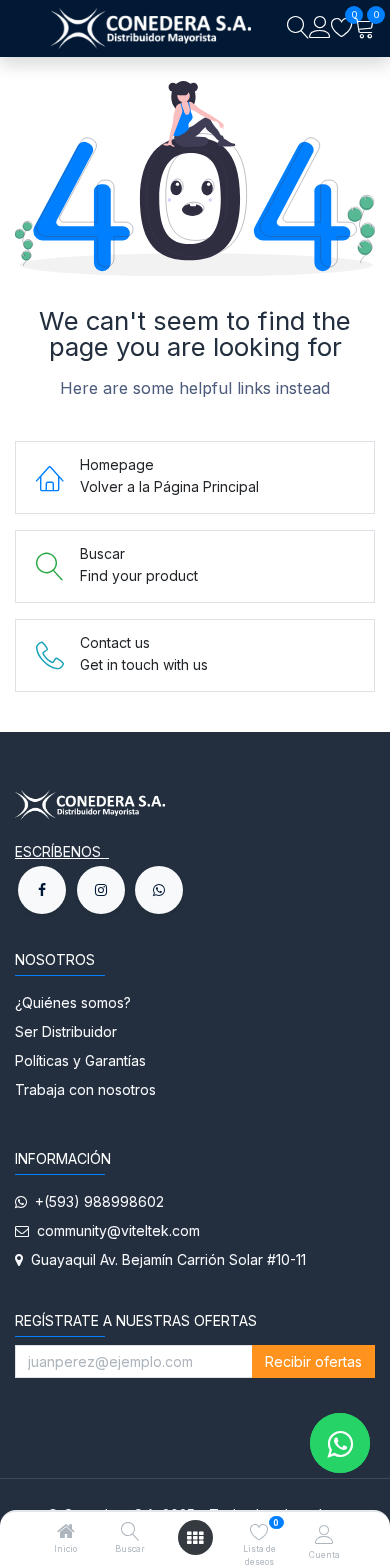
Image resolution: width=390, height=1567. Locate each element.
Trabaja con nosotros (85, 1089)
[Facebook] (42, 890)
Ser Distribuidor (66, 1031)
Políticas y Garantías (80, 1060)
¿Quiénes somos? (75, 1002)
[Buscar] (130, 1532)
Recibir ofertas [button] (313, 1361)
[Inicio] (66, 1532)
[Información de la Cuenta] (324, 1534)
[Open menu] (195, 1538)
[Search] (298, 28)
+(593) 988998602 (95, 1201)
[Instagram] (101, 890)
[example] (159, 890)
